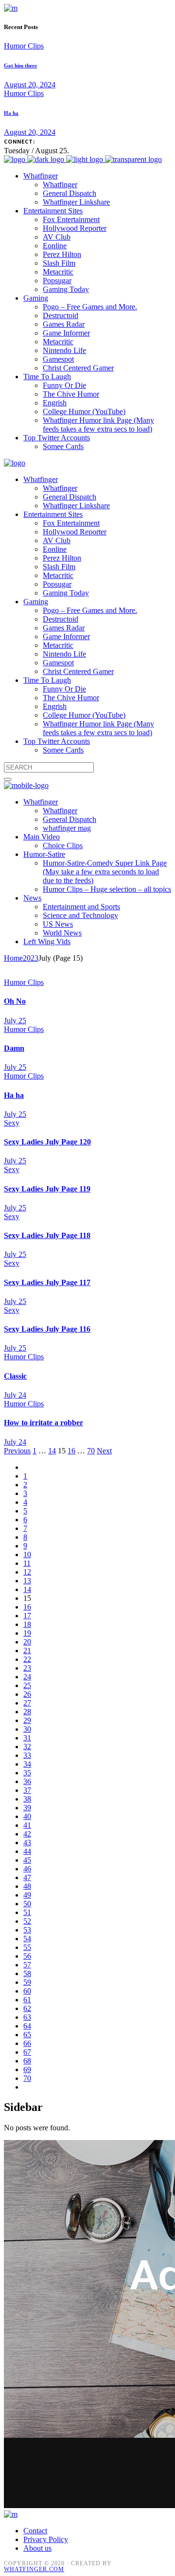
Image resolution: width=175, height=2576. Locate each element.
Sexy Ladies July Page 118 (47, 1235)
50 (27, 1904)
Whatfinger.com (34, 2569)
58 (27, 1973)
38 (27, 1799)
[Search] (8, 779)
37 (27, 1790)
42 (27, 1834)
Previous (17, 1451)
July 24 (15, 1395)
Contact (35, 2531)
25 (27, 1685)
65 (27, 2035)
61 (27, 2000)
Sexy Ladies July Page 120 (47, 1142)
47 (27, 1877)
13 (27, 1581)
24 (27, 1677)
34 (27, 1764)
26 (27, 1694)
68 (27, 2061)
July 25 (15, 1021)
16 (71, 1451)
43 (27, 1843)
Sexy (12, 1123)
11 (27, 1563)
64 (27, 2026)
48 (27, 1886)
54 (27, 1939)
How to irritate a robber (44, 1423)
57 (27, 1965)
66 (27, 2043)
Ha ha (11, 113)
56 (27, 1956)
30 (27, 1729)
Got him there (20, 65)
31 (27, 1738)
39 (27, 1808)
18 (27, 1624)
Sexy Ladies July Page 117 (47, 1282)
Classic (15, 1376)
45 (27, 1860)
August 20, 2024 (30, 85)
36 (27, 1781)
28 (27, 1712)
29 (27, 1720)
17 (27, 1616)
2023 (31, 958)
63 (27, 2017)
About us (37, 2548)
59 (27, 1982)
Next (104, 1451)
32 (27, 1747)
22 (27, 1659)
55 (27, 1947)
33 (27, 1755)
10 (27, 1554)
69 (27, 2069)
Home (13, 958)
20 (27, 1642)
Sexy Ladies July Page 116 (47, 1329)
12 (27, 1572)
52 (27, 1921)
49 (27, 1895)
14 (52, 1451)
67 (27, 2052)
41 (27, 1825)
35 (27, 1773)
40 (27, 1816)
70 (91, 1451)
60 (27, 1991)
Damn (14, 1048)
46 (27, 1869)
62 (27, 2008)
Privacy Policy (46, 2539)
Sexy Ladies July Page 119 (47, 1189)
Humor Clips (24, 46)
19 (27, 1633)
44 (27, 1851)
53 (27, 1930)
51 (27, 1912)
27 (27, 1703)
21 (27, 1650)
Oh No (15, 1001)
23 (27, 1668)
